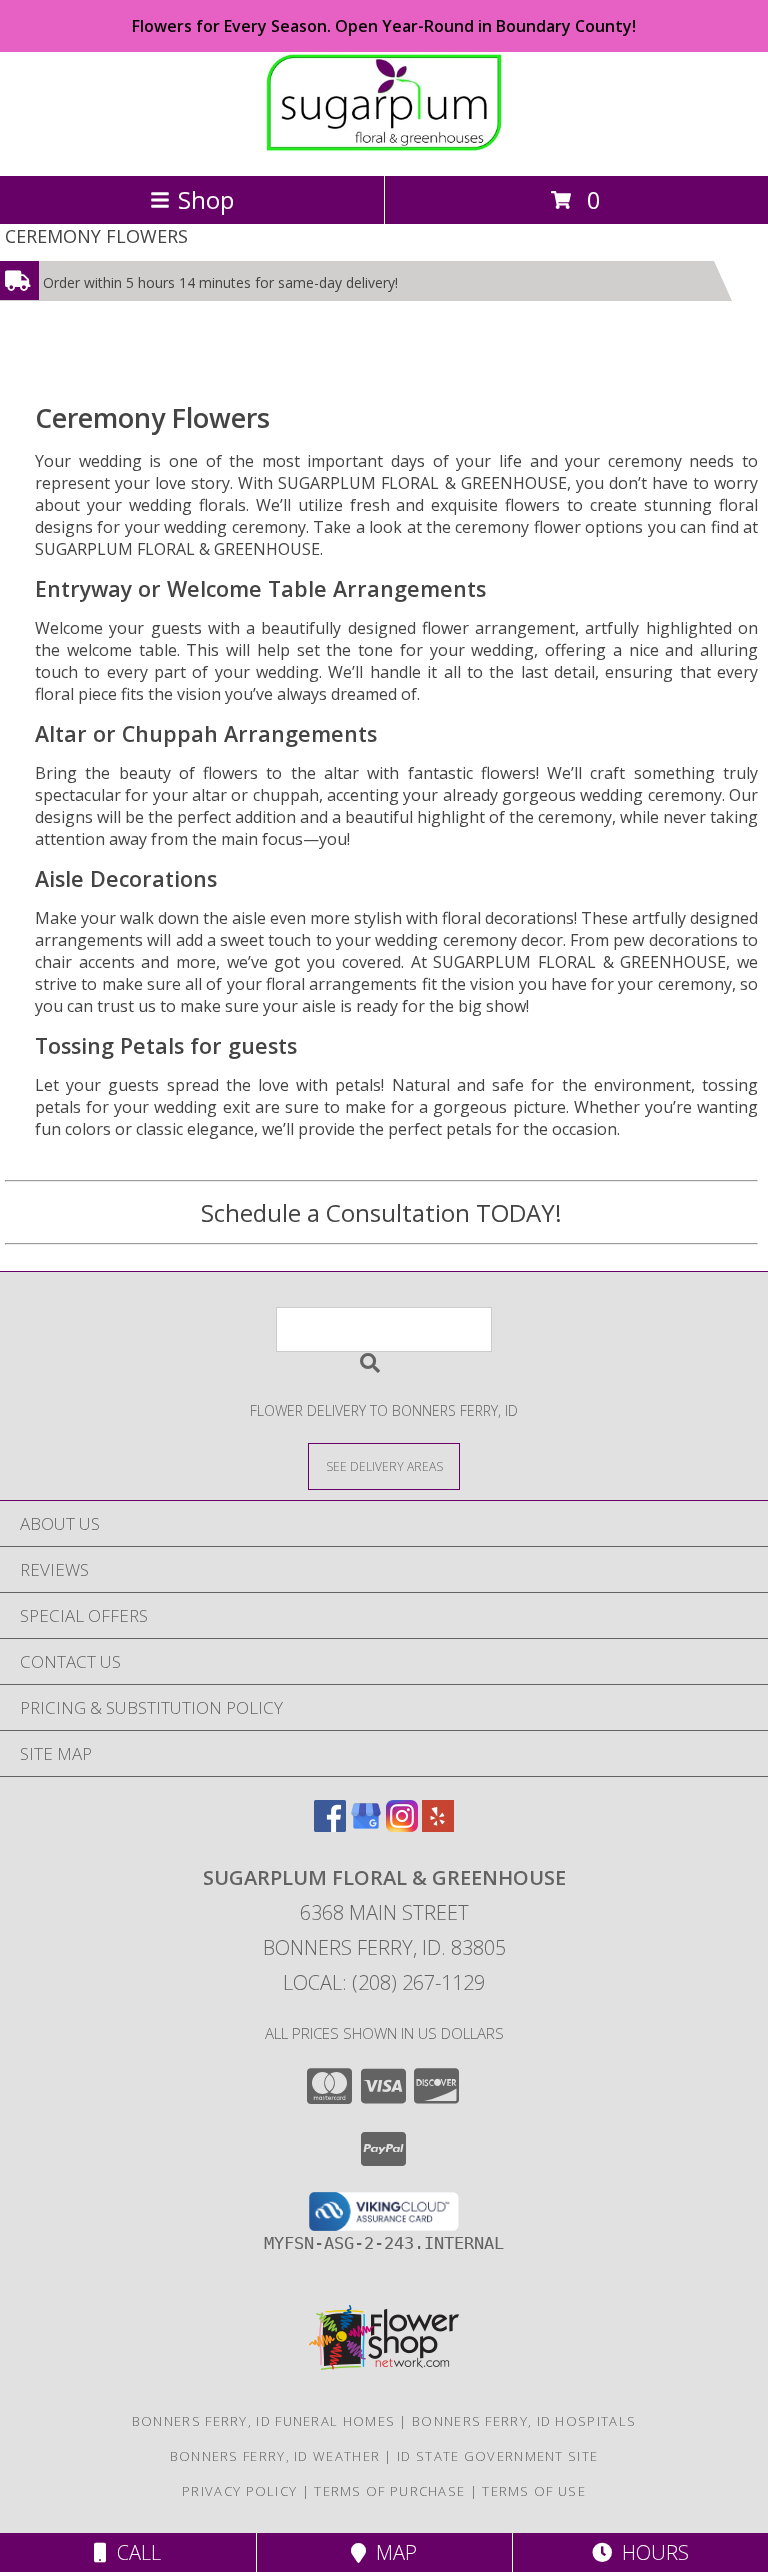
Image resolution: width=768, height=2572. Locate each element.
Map (391, 2552)
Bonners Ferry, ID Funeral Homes (263, 2421)
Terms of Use (534, 2491)
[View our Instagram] (402, 1825)
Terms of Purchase (389, 2491)
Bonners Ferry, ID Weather (275, 2456)
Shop (206, 199)
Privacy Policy (239, 2491)
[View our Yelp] (438, 1825)
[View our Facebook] (330, 1825)
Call (134, 2552)
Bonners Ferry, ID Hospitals (524, 2421)
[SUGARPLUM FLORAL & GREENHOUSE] (384, 146)
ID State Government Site (497, 2456)
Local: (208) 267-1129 (384, 1982)
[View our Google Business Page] (366, 1825)
